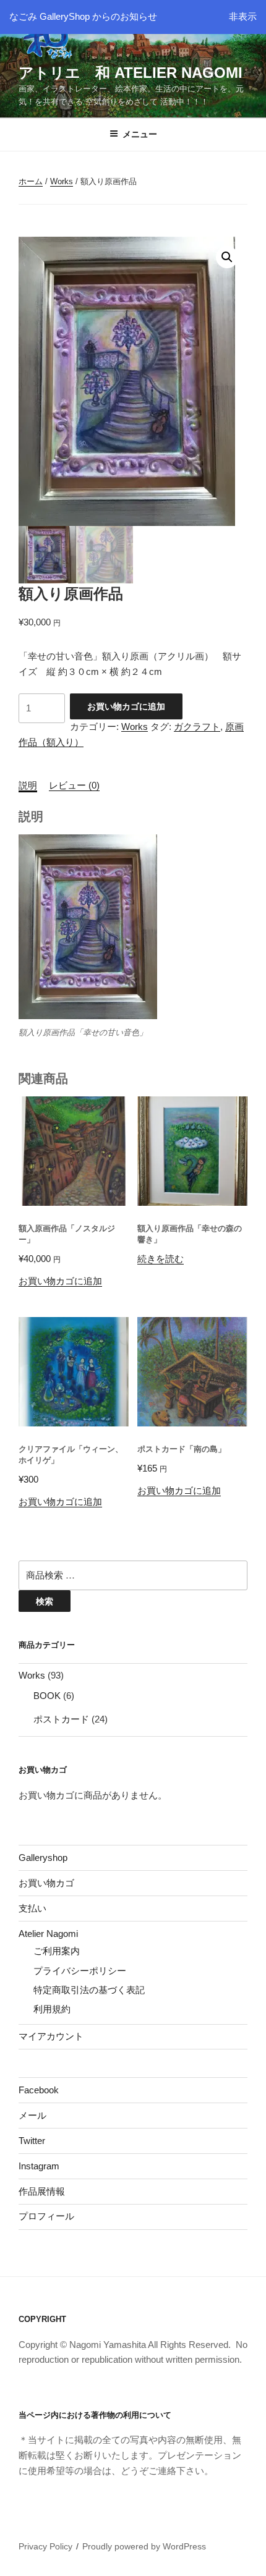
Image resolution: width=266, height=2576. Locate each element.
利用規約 (52, 2009)
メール (32, 2115)
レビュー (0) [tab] (74, 785)
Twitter (32, 2141)
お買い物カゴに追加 (126, 706)
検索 (45, 1601)
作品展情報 (42, 2191)
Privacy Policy (45, 2546)
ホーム (31, 181)
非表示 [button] (243, 16)
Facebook (39, 2090)
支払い (32, 1908)
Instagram (39, 2166)
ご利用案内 (57, 1951)
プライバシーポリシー (80, 1971)
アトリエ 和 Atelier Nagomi (131, 73)
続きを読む (161, 1259)
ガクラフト (197, 727)
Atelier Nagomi (48, 1934)
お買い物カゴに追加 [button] (60, 1281)
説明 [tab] (28, 785)
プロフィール (46, 2216)
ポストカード (61, 1719)
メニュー (140, 134)
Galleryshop (43, 1858)
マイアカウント (51, 2036)
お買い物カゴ (46, 1883)
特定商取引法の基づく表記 (89, 1990)
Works (62, 181)
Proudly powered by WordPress (144, 2546)
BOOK (47, 1696)
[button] (227, 257)
